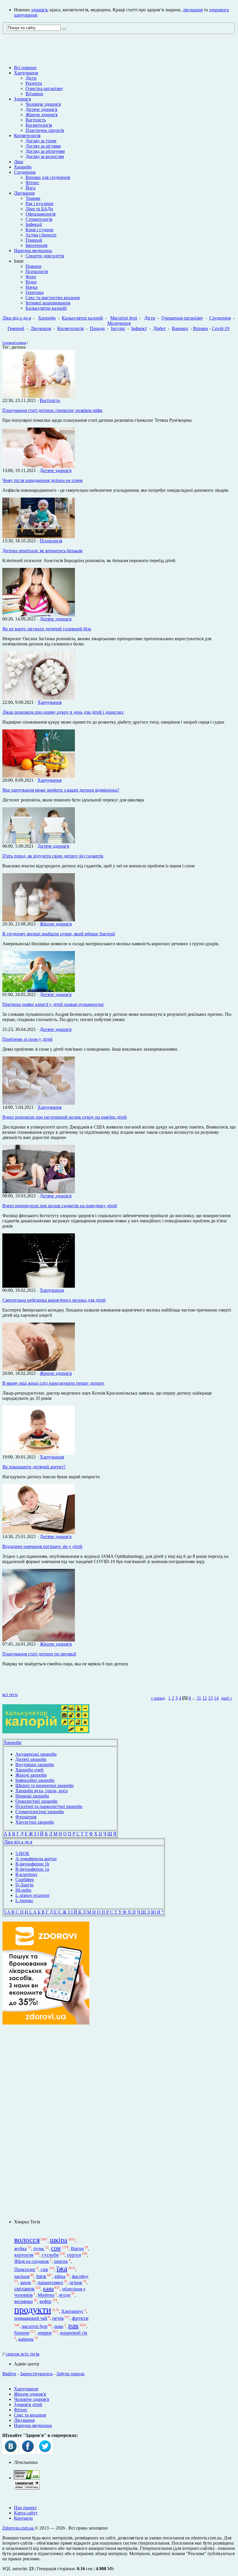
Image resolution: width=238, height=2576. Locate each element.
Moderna (46, 2295)
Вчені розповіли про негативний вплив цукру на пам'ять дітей (65, 1117)
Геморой (34, 240)
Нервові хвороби (32, 1796)
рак (73, 2325)
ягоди (65, 2295)
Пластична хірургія (45, 130)
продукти (33, 2310)
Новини (34, 266)
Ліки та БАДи (39, 209)
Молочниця (119, 323)
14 (216, 1698)
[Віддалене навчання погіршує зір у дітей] (39, 1532)
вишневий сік (74, 2333)
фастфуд (80, 2276)
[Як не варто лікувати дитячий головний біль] (39, 615)
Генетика (35, 292)
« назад (158, 1698)
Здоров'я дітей (28, 2404)
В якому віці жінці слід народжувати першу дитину (53, 1383)
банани (22, 2333)
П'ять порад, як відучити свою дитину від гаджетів (53, 856)
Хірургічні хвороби (35, 1822)
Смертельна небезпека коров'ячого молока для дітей (54, 1300)
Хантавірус (72, 2311)
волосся (27, 2240)
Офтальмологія (40, 214)
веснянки (24, 2301)
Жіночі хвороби (31, 1775)
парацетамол (50, 2282)
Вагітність (36, 120)
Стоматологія (39, 219)
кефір (45, 2301)
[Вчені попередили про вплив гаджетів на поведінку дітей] (39, 1192)
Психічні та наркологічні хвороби (49, 1806)
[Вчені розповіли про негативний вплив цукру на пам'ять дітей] (39, 1103)
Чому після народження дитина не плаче (43, 480)
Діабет (159, 328)
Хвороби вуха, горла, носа (42, 1791)
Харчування (26, 73)
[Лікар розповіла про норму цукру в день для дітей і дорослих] (39, 698)
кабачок (26, 2339)
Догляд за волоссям (45, 156)
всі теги (10, 1695)
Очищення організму (182, 318)
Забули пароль (70, 2374)
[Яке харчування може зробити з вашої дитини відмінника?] (39, 776)
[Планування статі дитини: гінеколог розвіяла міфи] (39, 396)
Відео (31, 282)
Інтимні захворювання (48, 303)
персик (61, 2261)
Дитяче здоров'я (41, 109)
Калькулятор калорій (46, 308)
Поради (97, 328)
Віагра (77, 2248)
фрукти (80, 2318)
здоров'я (39, 10)
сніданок (24, 2289)
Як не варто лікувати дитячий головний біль (47, 629)
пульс (39, 2248)
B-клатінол (26, 1874)
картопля (24, 2255)
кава (48, 2288)
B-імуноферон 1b (32, 1864)
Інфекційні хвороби (35, 1780)
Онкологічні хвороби (36, 1801)
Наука (31, 287)
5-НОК (22, 1853)
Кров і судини (39, 230)
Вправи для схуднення (48, 177)
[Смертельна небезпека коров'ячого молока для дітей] (39, 1286)
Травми (33, 198)
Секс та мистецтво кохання (53, 298)
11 (199, 1698)
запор (26, 2282)
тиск (41, 2276)
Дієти (31, 78)
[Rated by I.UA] (27, 2478)
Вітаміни (34, 94)
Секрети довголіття (45, 256)
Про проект (25, 2508)
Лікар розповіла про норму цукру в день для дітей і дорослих (63, 712)
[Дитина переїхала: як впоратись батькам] (39, 537)
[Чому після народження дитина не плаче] (39, 466)
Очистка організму (44, 88)
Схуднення (25, 172)
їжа (62, 2268)
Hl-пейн (23, 1890)
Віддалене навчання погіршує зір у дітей (42, 1546)
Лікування (24, 193)
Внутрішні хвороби (35, 1765)
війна (60, 2276)
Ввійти (9, 2374)
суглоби (50, 2255)
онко (59, 2326)
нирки (45, 2333)
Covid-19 (221, 328)
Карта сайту (26, 2513)
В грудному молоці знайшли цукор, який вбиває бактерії (59, 934)
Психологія (37, 271)
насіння (22, 2276)
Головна (8, 343)
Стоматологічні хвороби (40, 1812)
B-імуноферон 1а (32, 1869)
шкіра (59, 2240)
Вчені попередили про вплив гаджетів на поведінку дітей (60, 1206)
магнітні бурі (35, 2326)
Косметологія (39, 125)
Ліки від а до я (17, 318)
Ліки (19, 162)
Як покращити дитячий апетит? (34, 1467)
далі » (227, 1698)
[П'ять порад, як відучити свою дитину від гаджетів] (39, 842)
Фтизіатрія (26, 1817)
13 (210, 1698)
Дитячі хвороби (31, 1759)
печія (58, 2318)
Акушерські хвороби (36, 1754)
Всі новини (25, 68)
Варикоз (180, 328)
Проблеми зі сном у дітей (27, 1039)
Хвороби (23, 167)
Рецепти (34, 83)
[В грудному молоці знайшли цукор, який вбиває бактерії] (39, 920)
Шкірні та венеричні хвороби (45, 1785)
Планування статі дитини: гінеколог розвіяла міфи (52, 410)
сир (44, 2269)
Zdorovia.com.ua (19, 2528)
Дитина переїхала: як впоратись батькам (42, 551)
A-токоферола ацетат (36, 1859)
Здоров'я (22, 99)
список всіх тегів (23, 2354)
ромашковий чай (31, 2318)
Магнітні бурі (124, 318)
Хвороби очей (29, 1770)
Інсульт (118, 328)
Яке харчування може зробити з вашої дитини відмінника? (61, 790)
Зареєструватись (36, 2374)
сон (56, 2248)
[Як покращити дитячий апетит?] (39, 1453)
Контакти (23, 2518)
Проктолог (25, 2269)
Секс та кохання (30, 2415)
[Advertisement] (46, 2122)
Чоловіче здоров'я (43, 104)
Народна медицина (33, 251)
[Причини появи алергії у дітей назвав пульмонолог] (39, 990)
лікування (193, 10)
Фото (31, 277)
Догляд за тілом (41, 141)
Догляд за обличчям (45, 151)
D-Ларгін (25, 1885)
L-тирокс (24, 1900)
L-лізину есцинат (33, 1895)
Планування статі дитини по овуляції (39, 1654)
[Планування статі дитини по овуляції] (39, 1640)
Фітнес (32, 183)
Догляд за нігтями (43, 146)
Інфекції (34, 224)
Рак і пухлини (39, 203)
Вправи (201, 328)
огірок (76, 2282)
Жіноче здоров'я (42, 115)
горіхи (74, 2255)
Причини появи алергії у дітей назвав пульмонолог (53, 1004)
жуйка (20, 2248)
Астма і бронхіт (41, 235)
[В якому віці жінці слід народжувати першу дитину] (39, 1369)
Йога (30, 188)
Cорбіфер (25, 1880)
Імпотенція (36, 245)
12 (205, 1698)
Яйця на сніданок (32, 2261)
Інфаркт (139, 328)
